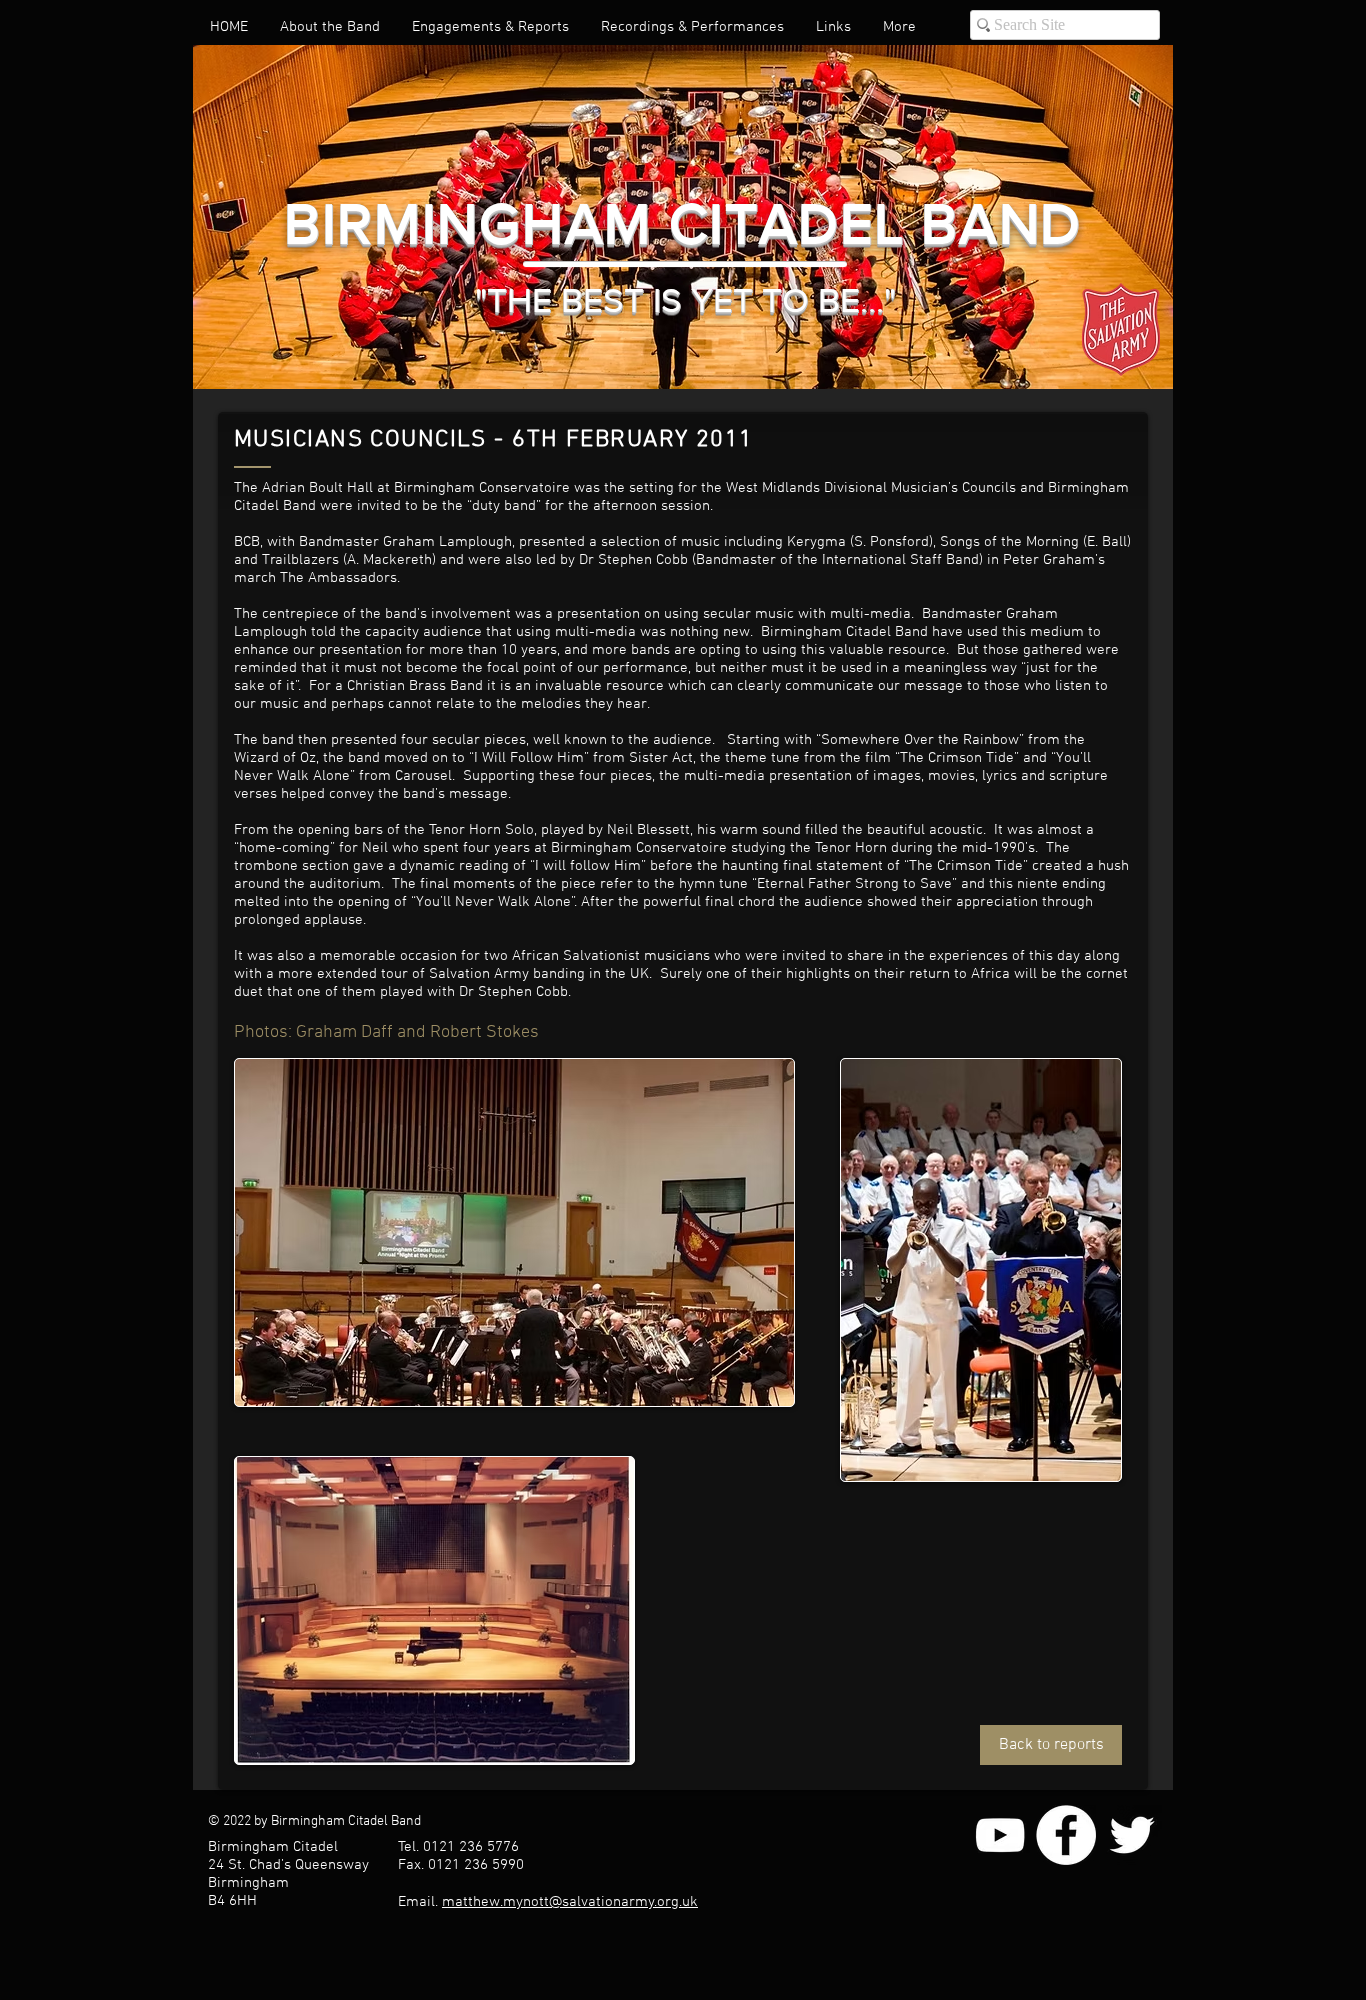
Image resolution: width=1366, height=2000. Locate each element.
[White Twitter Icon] (1132, 1835)
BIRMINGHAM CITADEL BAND (683, 223)
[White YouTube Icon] (1000, 1835)
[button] (330, 27)
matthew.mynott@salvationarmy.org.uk (570, 1902)
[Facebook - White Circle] (1066, 1835)
